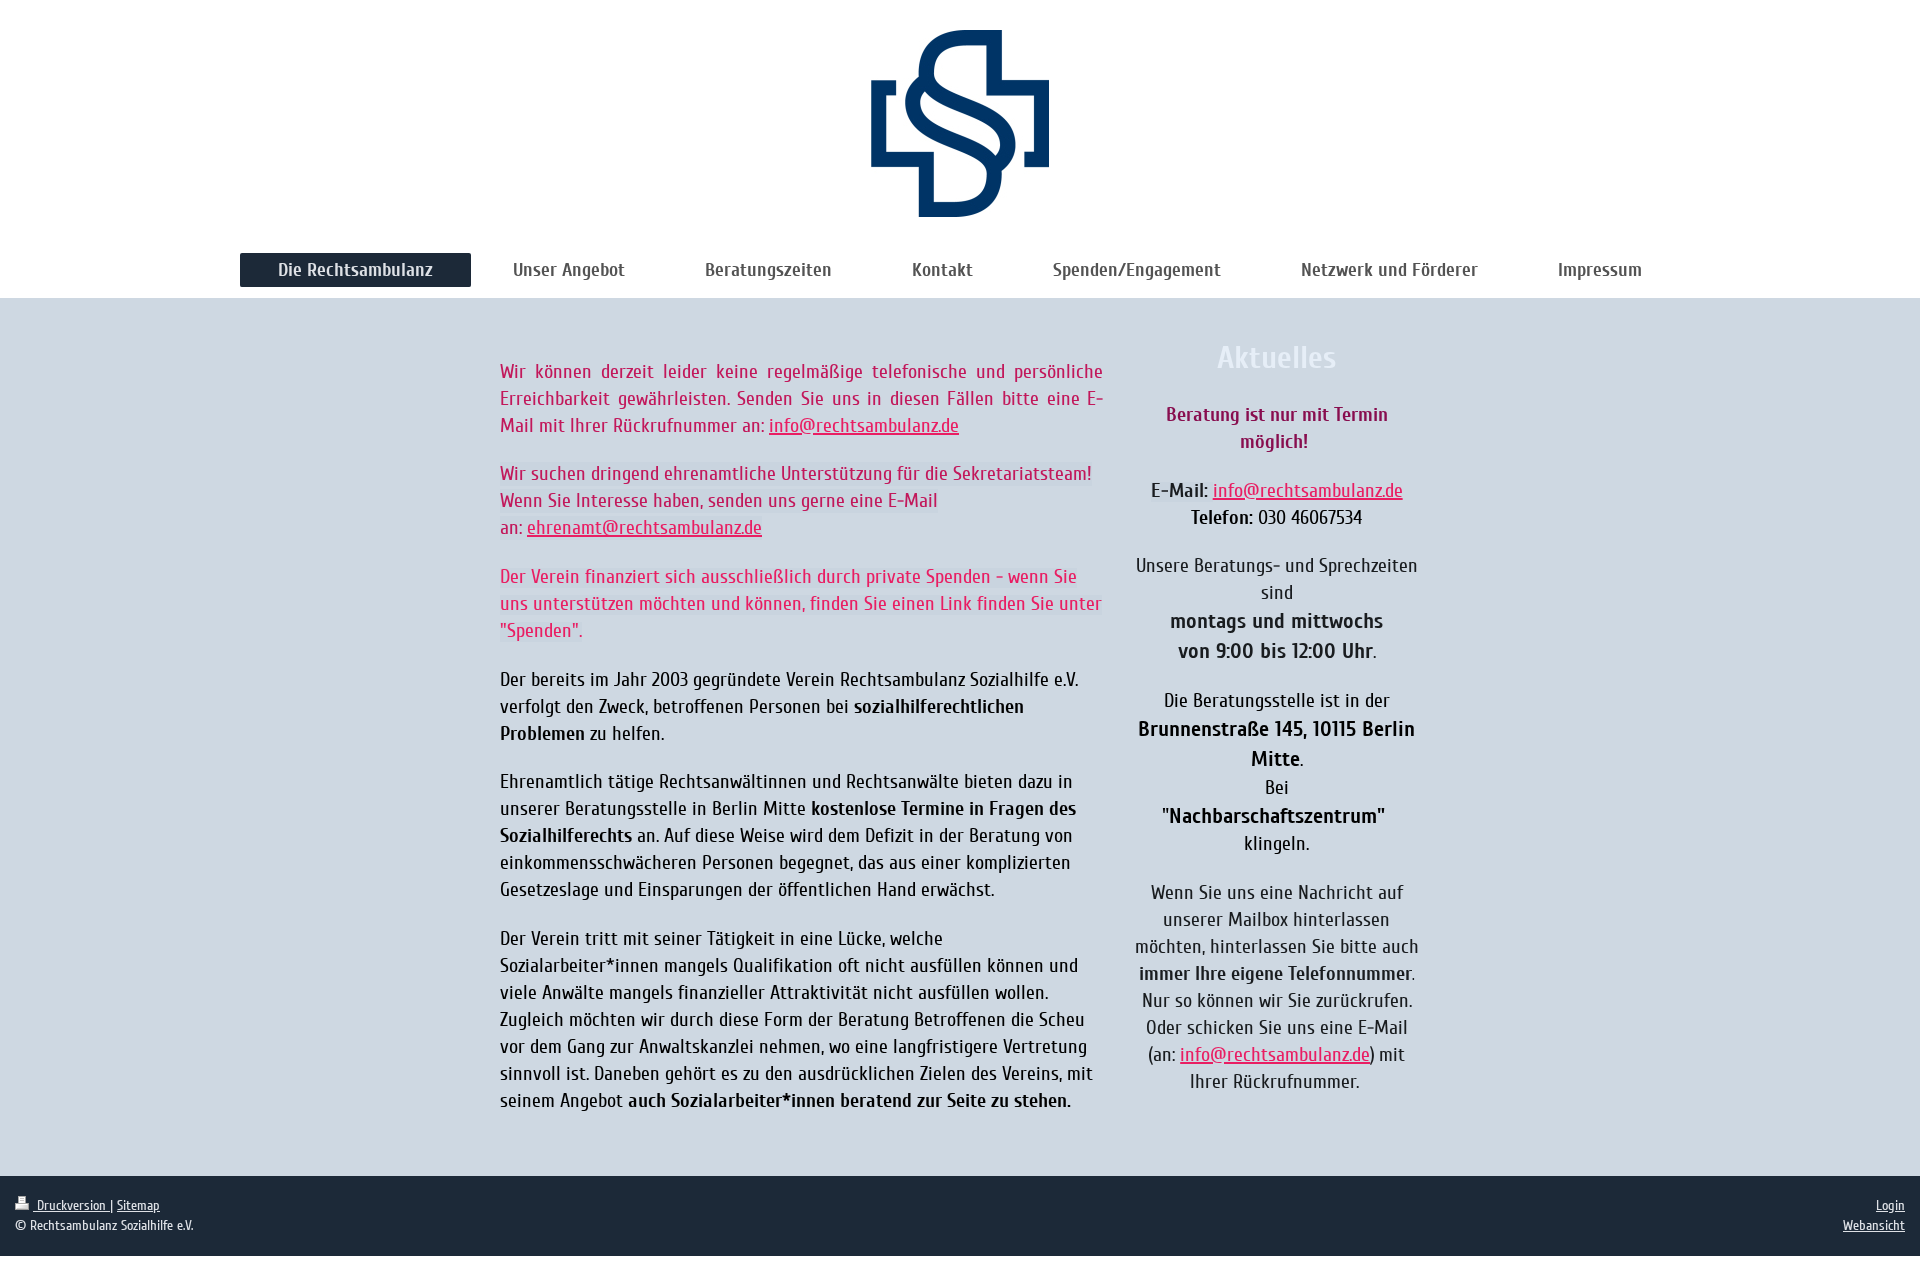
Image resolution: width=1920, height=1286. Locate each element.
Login (1890, 1205)
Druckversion (71, 1205)
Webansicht (1874, 1225)
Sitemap (138, 1205)
